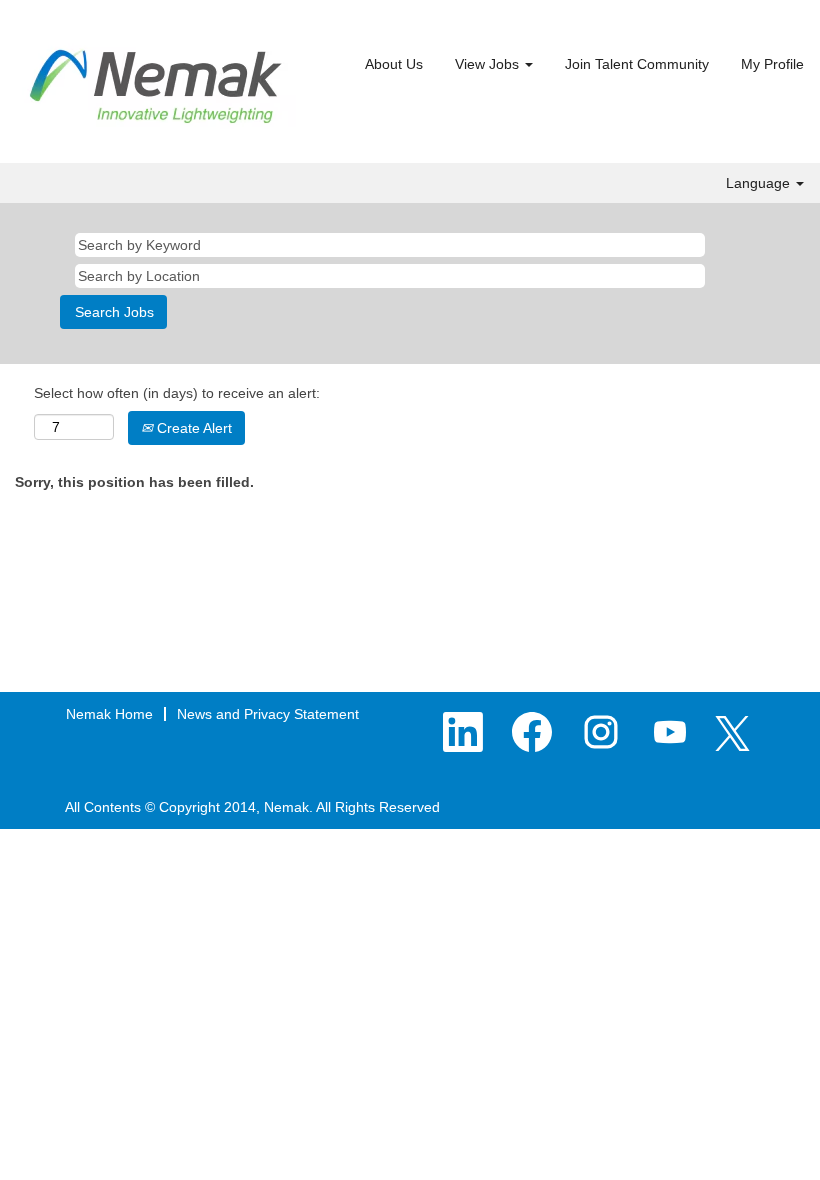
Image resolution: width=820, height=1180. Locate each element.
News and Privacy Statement (268, 714)
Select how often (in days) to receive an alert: (177, 393)
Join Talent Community (637, 64)
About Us (394, 64)
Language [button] (760, 183)
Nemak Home (109, 714)
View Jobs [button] (489, 64)
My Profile (772, 64)
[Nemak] (156, 86)
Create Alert (192, 428)
